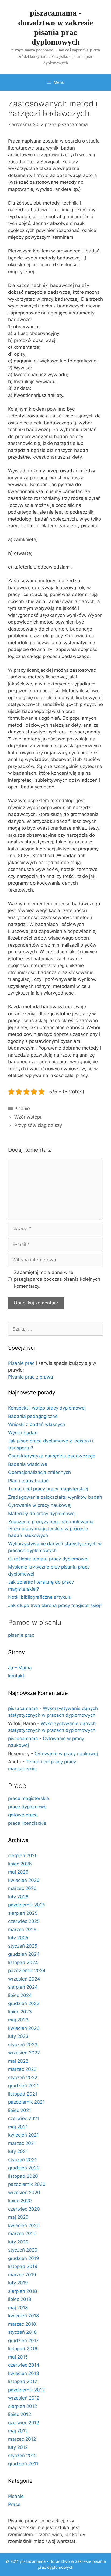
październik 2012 (26, 2390)
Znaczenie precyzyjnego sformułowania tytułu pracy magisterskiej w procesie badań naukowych (51, 1528)
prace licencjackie (27, 1823)
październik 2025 (27, 1905)
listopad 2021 (23, 2094)
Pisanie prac (21, 1363)
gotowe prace (23, 1815)
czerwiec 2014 (24, 2365)
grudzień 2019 (24, 2258)
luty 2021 (18, 2151)
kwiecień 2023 (24, 2028)
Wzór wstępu (28, 1117)
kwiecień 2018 (23, 2316)
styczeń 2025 (23, 1946)
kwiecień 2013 (24, 2373)
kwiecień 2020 (24, 2225)
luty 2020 (18, 2242)
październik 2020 (27, 2184)
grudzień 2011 (23, 2464)
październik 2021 (26, 2102)
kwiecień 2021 (23, 2135)
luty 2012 (18, 2447)
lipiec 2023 (20, 2012)
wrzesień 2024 (24, 1979)
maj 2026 (18, 1872)
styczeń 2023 (23, 2045)
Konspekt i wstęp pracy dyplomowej (47, 1408)
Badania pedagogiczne (33, 1416)
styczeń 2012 (22, 2456)
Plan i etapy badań (28, 1481)
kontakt (16, 1676)
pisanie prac (21, 1635)
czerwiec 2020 (24, 2209)
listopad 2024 (23, 1962)
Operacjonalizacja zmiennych (39, 1472)
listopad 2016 (23, 2349)
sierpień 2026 (23, 1855)
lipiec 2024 (20, 1995)
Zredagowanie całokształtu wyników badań (55, 1497)
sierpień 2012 (22, 2406)
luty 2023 (18, 2036)
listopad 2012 (23, 2381)
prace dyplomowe (27, 1807)
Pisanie (22, 1109)
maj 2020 (18, 2217)
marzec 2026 (22, 1888)
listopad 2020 (23, 2176)
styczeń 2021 (22, 2160)
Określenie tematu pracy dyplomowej (48, 1559)
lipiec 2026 (20, 1864)
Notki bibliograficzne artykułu (40, 1597)
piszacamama (23, 1708)
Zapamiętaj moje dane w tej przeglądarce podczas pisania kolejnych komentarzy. (57, 1279)
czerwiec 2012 (24, 2423)
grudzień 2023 (24, 2003)
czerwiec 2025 (24, 1921)
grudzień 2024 (24, 1954)
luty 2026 (18, 1897)
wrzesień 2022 (24, 2053)
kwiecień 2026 (24, 1880)
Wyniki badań (23, 1433)
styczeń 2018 (22, 2332)
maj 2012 (18, 2431)
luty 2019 (18, 2283)
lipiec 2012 (20, 2414)
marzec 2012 (22, 2439)
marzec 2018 (22, 2324)
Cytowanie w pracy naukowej (40, 1505)
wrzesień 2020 (24, 2193)
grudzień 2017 (23, 2340)
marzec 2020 (22, 2234)
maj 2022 (18, 2061)
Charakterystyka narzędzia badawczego (52, 1456)
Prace (14, 2504)
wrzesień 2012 (24, 2398)
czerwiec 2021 (24, 2118)
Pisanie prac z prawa (31, 1377)
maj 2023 (18, 2020)
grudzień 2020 (24, 2168)
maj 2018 (18, 2308)
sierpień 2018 (22, 2291)
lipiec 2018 (20, 2299)
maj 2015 (18, 2357)
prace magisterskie (29, 1798)
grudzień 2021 (23, 2086)
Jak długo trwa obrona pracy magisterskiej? (55, 1605)
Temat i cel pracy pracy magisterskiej (48, 1489)
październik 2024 (27, 1971)
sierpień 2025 (23, 1913)
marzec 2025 (22, 1930)
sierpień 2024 (23, 1987)
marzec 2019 (22, 2275)
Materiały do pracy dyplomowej (42, 1514)
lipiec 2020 (20, 2201)
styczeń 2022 (23, 2078)
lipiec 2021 (20, 2110)
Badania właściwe (28, 1464)
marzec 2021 (22, 2143)
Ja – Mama (20, 1668)
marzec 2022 (22, 2069)
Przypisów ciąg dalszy (38, 1125)
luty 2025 (18, 1938)
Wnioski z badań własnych (37, 1424)
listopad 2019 (23, 2266)
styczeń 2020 (23, 2250)
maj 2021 (18, 2127)
